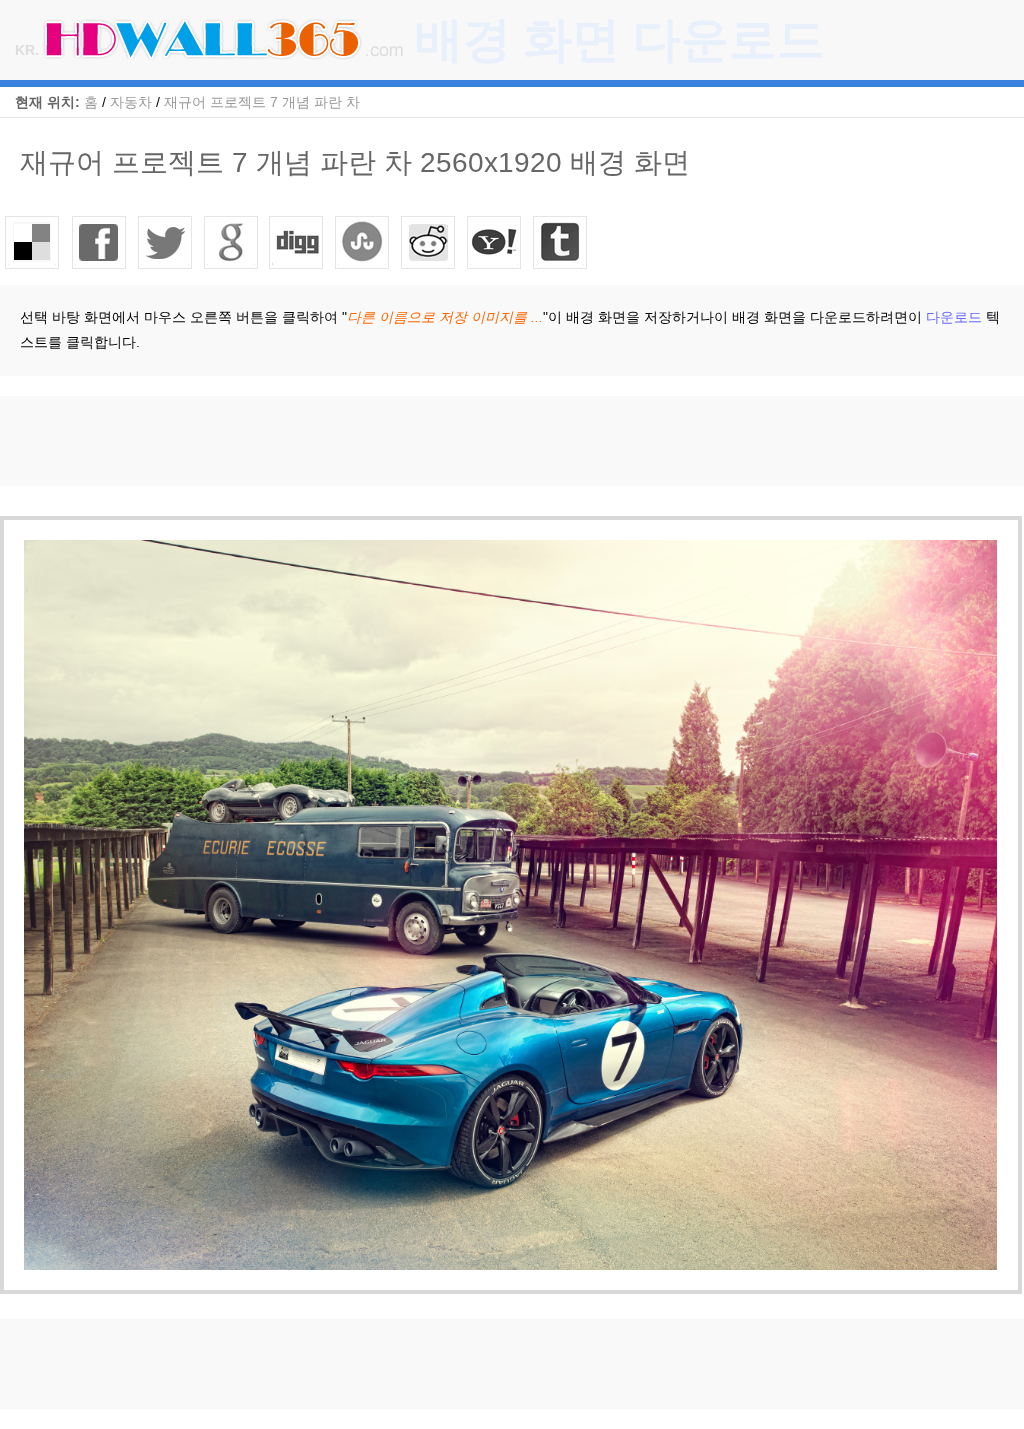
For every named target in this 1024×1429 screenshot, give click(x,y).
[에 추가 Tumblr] (561, 242)
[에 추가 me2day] (495, 242)
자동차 (131, 102)
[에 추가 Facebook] (99, 242)
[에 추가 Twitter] (165, 242)
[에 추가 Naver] (363, 242)
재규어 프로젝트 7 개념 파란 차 (262, 102)
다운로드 (954, 317)
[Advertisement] (364, 441)
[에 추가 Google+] (231, 242)
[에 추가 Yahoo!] (297, 242)
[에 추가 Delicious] (33, 242)
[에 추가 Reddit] (429, 242)
